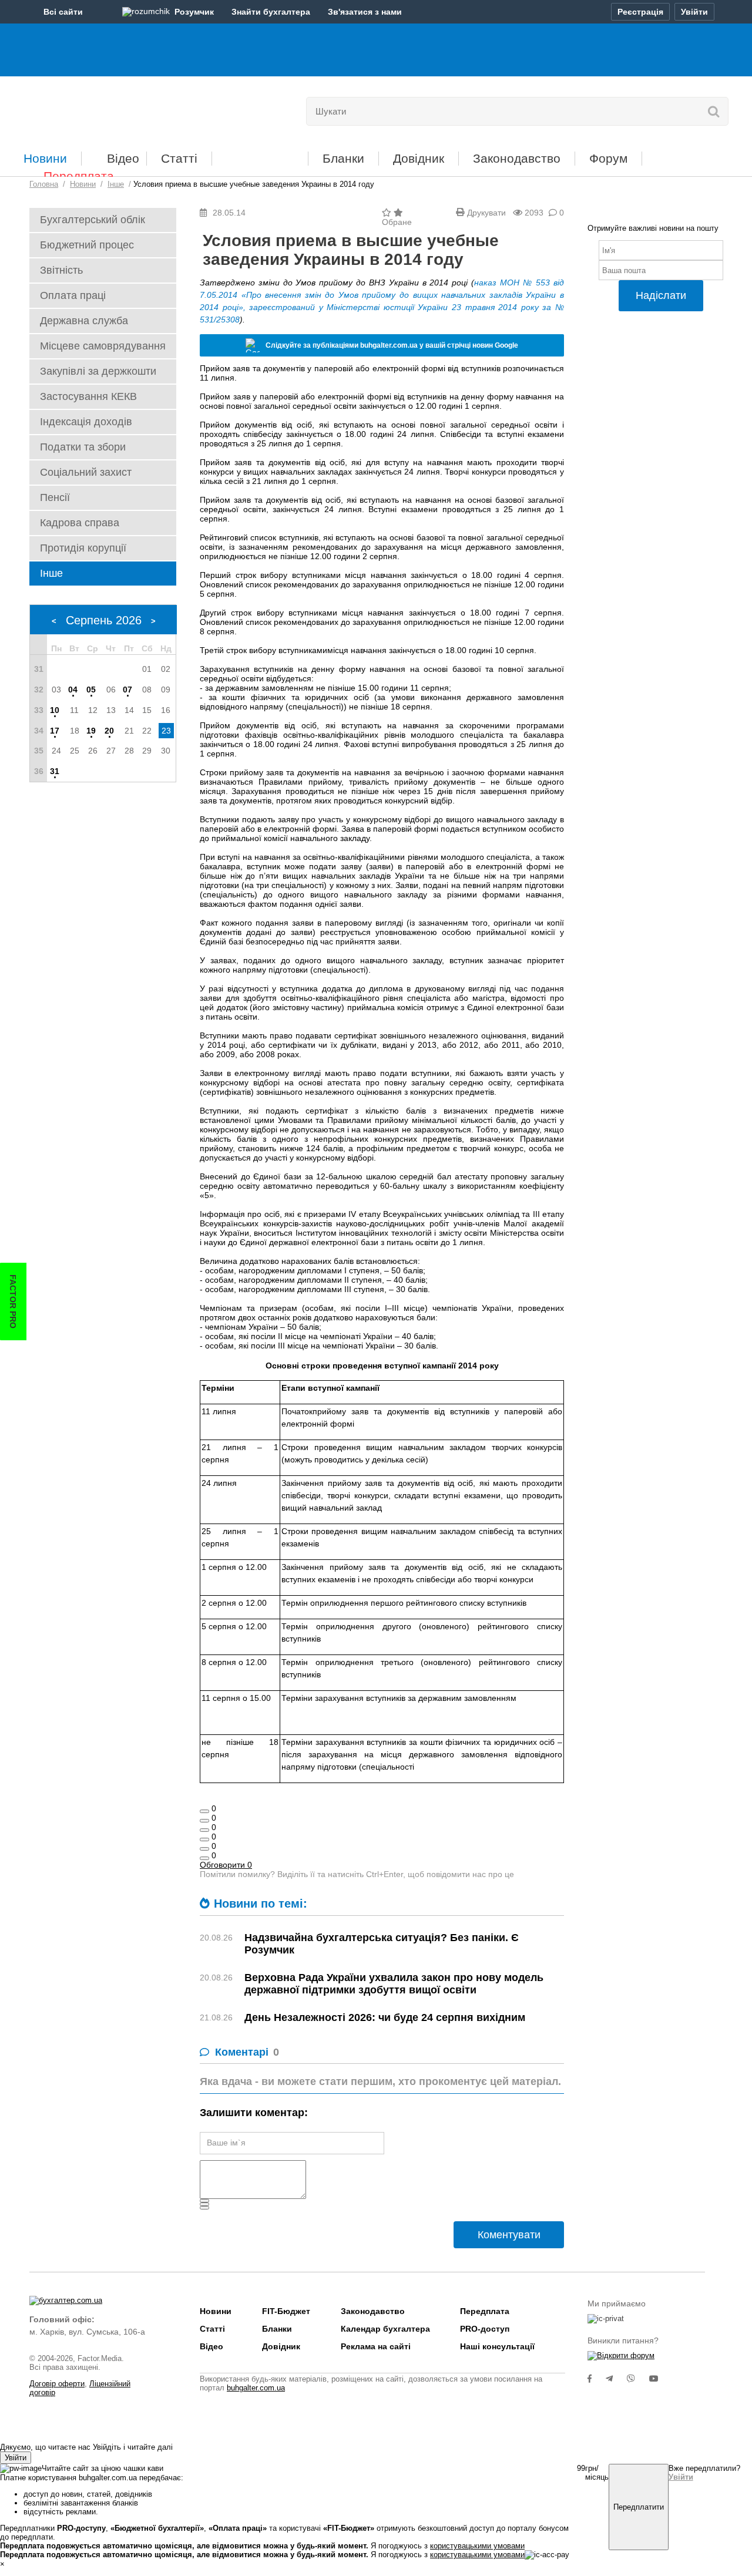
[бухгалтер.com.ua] (110, 109)
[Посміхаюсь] (204, 1821)
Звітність (61, 270)
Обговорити (226, 1865)
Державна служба (84, 321)
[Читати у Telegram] (616, 2379)
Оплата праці (73, 295)
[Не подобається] (204, 1858)
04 (73, 690)
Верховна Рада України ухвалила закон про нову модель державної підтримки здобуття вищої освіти (394, 1984)
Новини (45, 158)
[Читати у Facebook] (597, 2379)
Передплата (79, 176)
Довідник (419, 158)
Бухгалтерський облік (93, 220)
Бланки (343, 158)
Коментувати (509, 2235)
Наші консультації (497, 2346)
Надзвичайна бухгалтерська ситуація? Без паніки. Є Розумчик (382, 1944)
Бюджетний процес (87, 245)
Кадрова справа (80, 523)
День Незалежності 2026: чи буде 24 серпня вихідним (385, 2017)
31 (55, 771)
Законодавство (517, 158)
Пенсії (55, 497)
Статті (179, 158)
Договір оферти (57, 2384)
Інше (51, 573)
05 (91, 690)
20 (109, 731)
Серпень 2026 (104, 620)
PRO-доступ (485, 2329)
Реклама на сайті (376, 2346)
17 (55, 731)
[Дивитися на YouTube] (660, 2379)
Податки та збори (83, 447)
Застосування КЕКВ (88, 396)
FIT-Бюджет (260, 154)
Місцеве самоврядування (103, 346)
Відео (123, 158)
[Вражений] (204, 1830)
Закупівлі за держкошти (98, 371)
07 (127, 690)
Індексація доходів (86, 422)
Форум (608, 158)
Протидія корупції (83, 548)
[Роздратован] (204, 1849)
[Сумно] (204, 1839)
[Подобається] (204, 1811)
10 (55, 710)
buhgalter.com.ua (256, 2388)
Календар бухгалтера (385, 2329)
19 (91, 731)
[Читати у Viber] (638, 2379)
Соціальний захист (86, 472)
